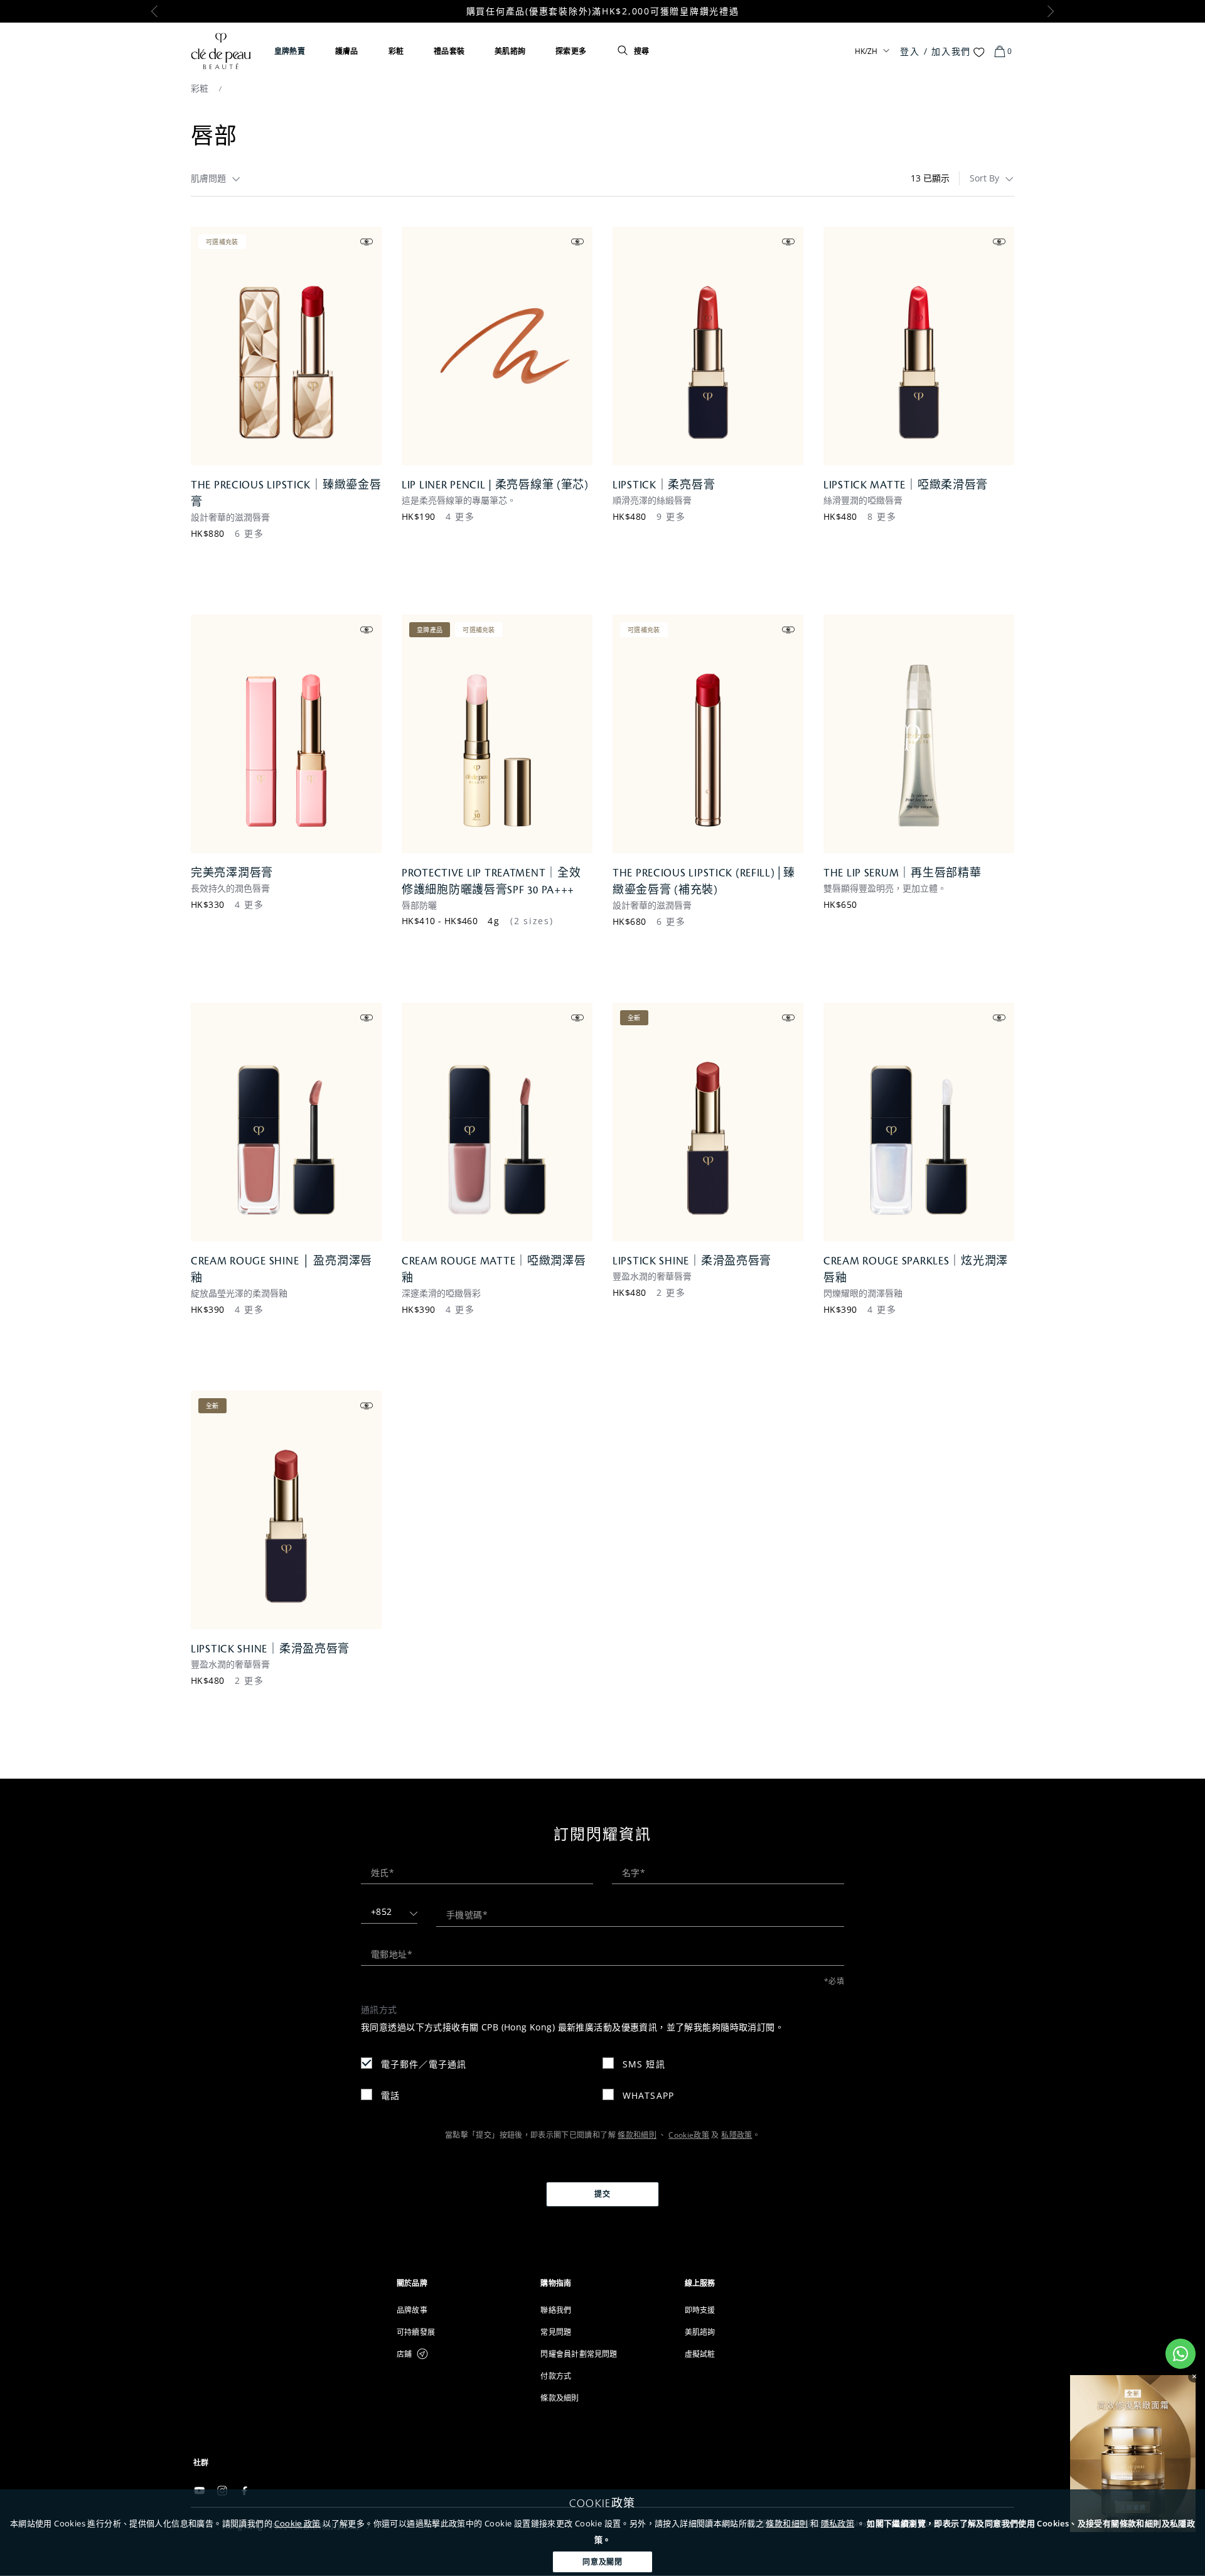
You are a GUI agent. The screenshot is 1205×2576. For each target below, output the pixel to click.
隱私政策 (838, 2523)
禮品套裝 (449, 51)
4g (494, 921)
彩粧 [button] (396, 51)
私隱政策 (736, 2135)
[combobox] (216, 178)
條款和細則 (787, 2523)
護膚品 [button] (347, 51)
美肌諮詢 (510, 51)
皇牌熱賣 (290, 51)
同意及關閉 (603, 2562)
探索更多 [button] (571, 51)
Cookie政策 (689, 2135)
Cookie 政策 (297, 2523)
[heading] (458, 2283)
